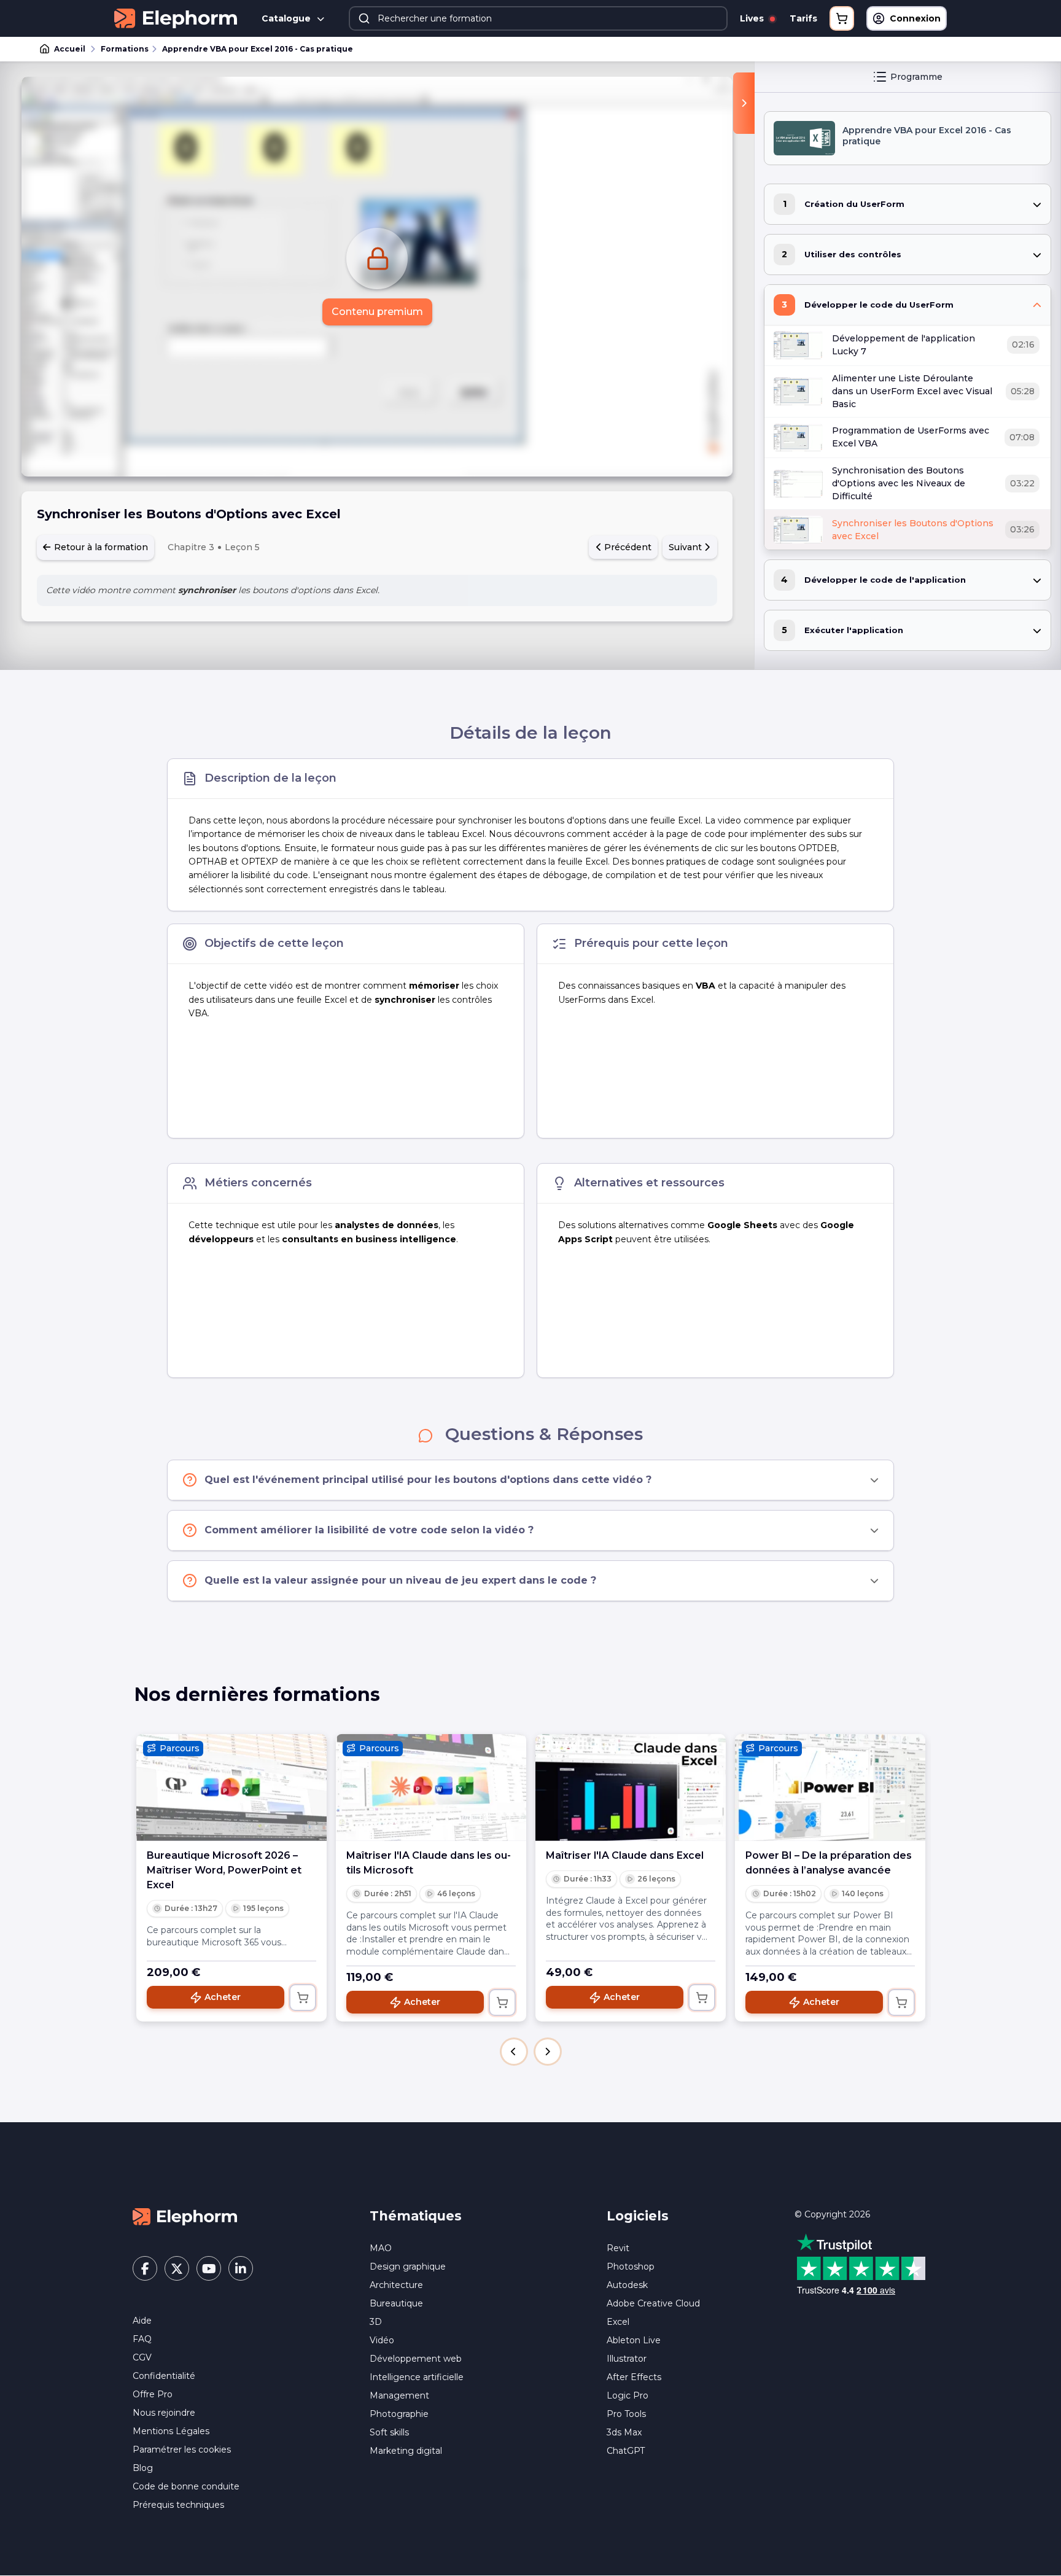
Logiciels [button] (638, 2216)
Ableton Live (634, 2340)
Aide (142, 2321)
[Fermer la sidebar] (744, 103)
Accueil (70, 49)
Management (399, 2395)
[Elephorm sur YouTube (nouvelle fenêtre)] (209, 2268)
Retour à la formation (100, 547)
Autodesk (627, 2285)
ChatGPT (626, 2451)
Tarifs (803, 18)
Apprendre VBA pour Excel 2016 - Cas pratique (258, 49)
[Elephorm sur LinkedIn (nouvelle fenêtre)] (241, 2268)
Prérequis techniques (178, 2505)
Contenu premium (377, 312)
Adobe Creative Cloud (653, 2303)
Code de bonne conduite (186, 2486)
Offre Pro (153, 2394)
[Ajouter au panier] (303, 1998)
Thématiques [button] (416, 2216)
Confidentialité (164, 2376)
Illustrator (627, 2359)
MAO (381, 2248)
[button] (514, 2052)
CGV (142, 2357)
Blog (143, 2468)
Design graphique (408, 2267)
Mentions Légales (171, 2431)
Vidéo (382, 2340)
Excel (618, 2322)
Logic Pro (628, 2395)
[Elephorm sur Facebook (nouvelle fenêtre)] (145, 2268)
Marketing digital (406, 2451)
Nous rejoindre (164, 2413)
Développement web (416, 2359)
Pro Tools (626, 2414)
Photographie (399, 2414)
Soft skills (389, 2432)
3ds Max (624, 2432)
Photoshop (631, 2267)
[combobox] (538, 18)
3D (376, 2322)
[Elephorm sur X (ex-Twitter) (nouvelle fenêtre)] (177, 2268)
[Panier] (842, 18)
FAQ (142, 2339)
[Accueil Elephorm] (185, 2216)
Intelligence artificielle (417, 2377)
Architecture (396, 2285)
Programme (916, 77)
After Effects (634, 2377)
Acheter (223, 1997)
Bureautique (396, 2303)
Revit (618, 2248)
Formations (125, 49)
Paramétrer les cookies (182, 2450)
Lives (753, 18)
